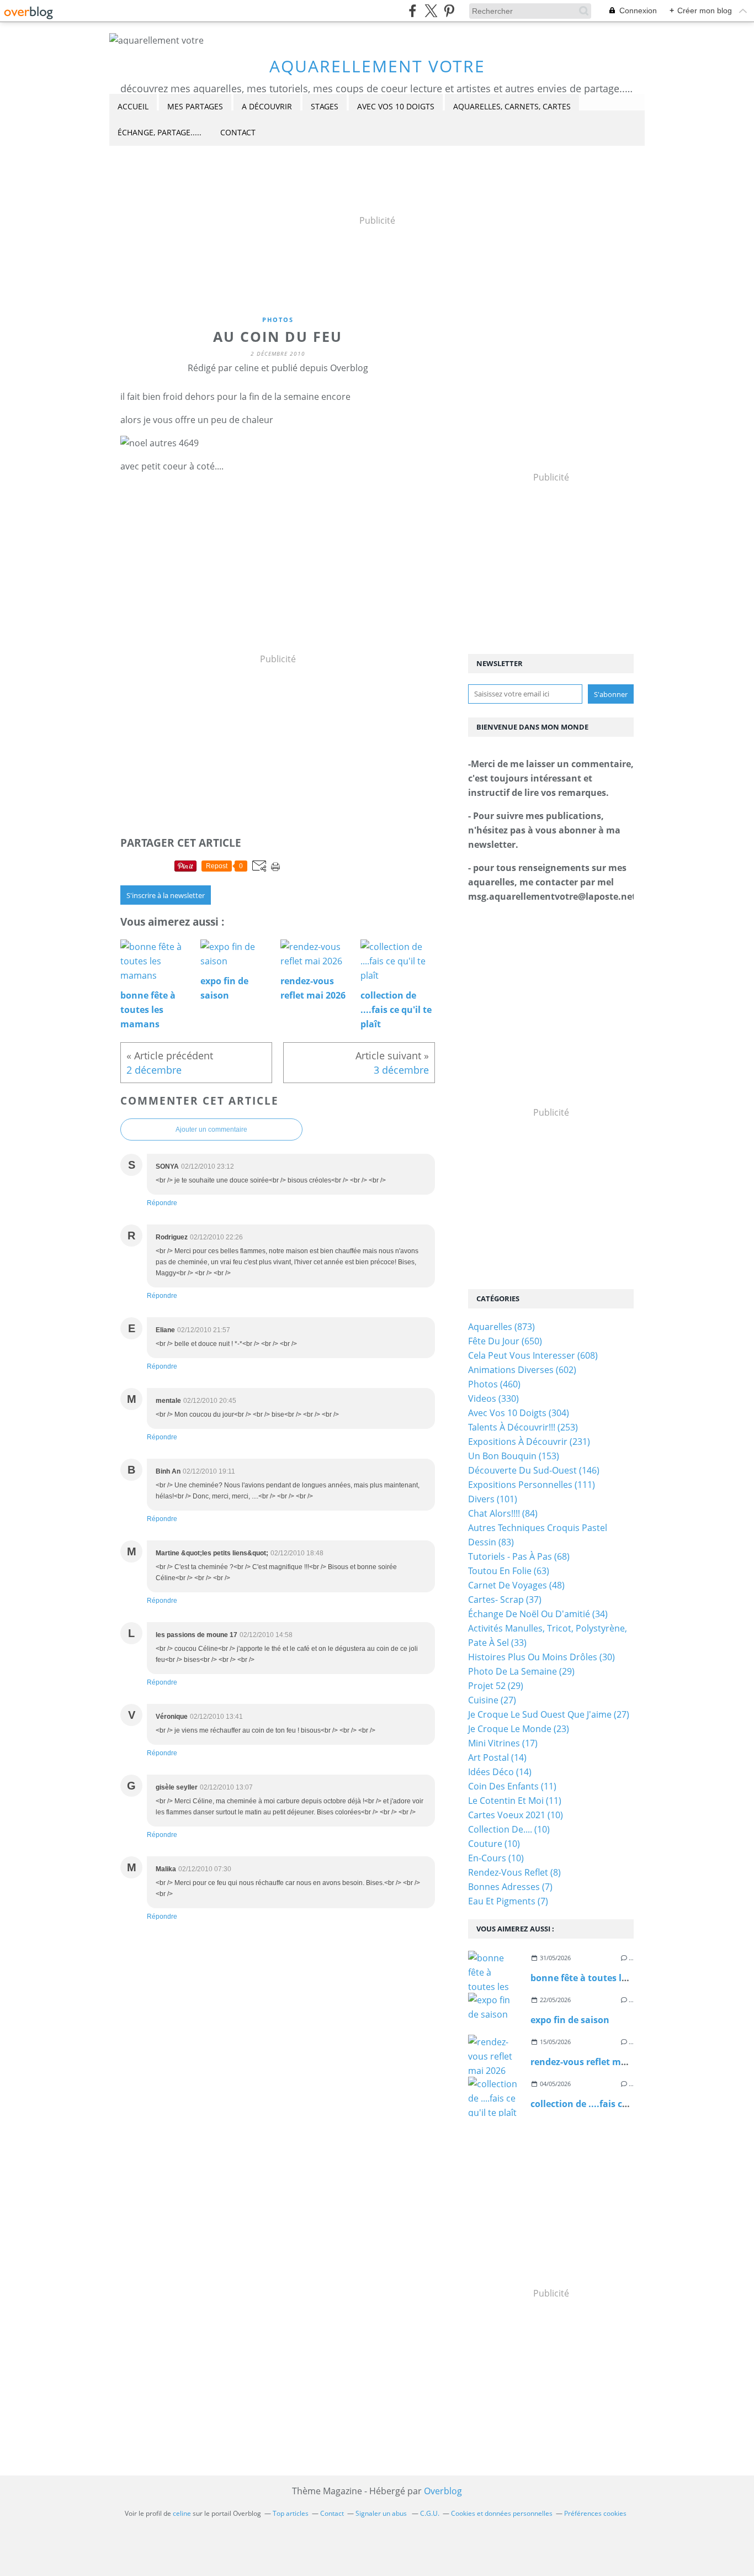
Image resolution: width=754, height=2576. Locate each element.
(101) (493, 1499)
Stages (325, 106)
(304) (519, 1413)
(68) (519, 1556)
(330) (493, 1398)
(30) (541, 1657)
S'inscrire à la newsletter (166, 895)
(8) (514, 1872)
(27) (492, 1700)
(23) (519, 1729)
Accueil (133, 106)
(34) (538, 1614)
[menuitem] (133, 107)
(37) (505, 1600)
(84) (503, 1513)
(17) (503, 1743)
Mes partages (195, 106)
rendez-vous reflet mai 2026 (591, 2062)
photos (278, 320)
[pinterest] (449, 11)
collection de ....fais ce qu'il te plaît (606, 2104)
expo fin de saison (570, 2020)
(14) (497, 1757)
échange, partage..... (160, 132)
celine (182, 2513)
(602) (522, 1370)
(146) (534, 1470)
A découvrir (267, 106)
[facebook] (413, 11)
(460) (494, 1384)
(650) (505, 1341)
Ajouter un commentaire (211, 1129)
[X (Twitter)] (431, 11)
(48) (516, 1585)
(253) (523, 1427)
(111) (532, 1485)
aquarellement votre (377, 66)
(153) (514, 1456)
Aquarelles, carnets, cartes (512, 106)
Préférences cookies (595, 2513)
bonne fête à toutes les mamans (601, 1978)
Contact (238, 132)
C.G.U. (430, 2513)
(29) (521, 1671)
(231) (529, 1442)
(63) (509, 1571)
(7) (510, 1887)
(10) (516, 1815)
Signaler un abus (382, 2513)
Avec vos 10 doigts (396, 106)
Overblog (443, 2491)
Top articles (291, 2513)
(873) (501, 1327)
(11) (512, 1786)
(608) (533, 1355)
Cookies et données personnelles (502, 2513)
